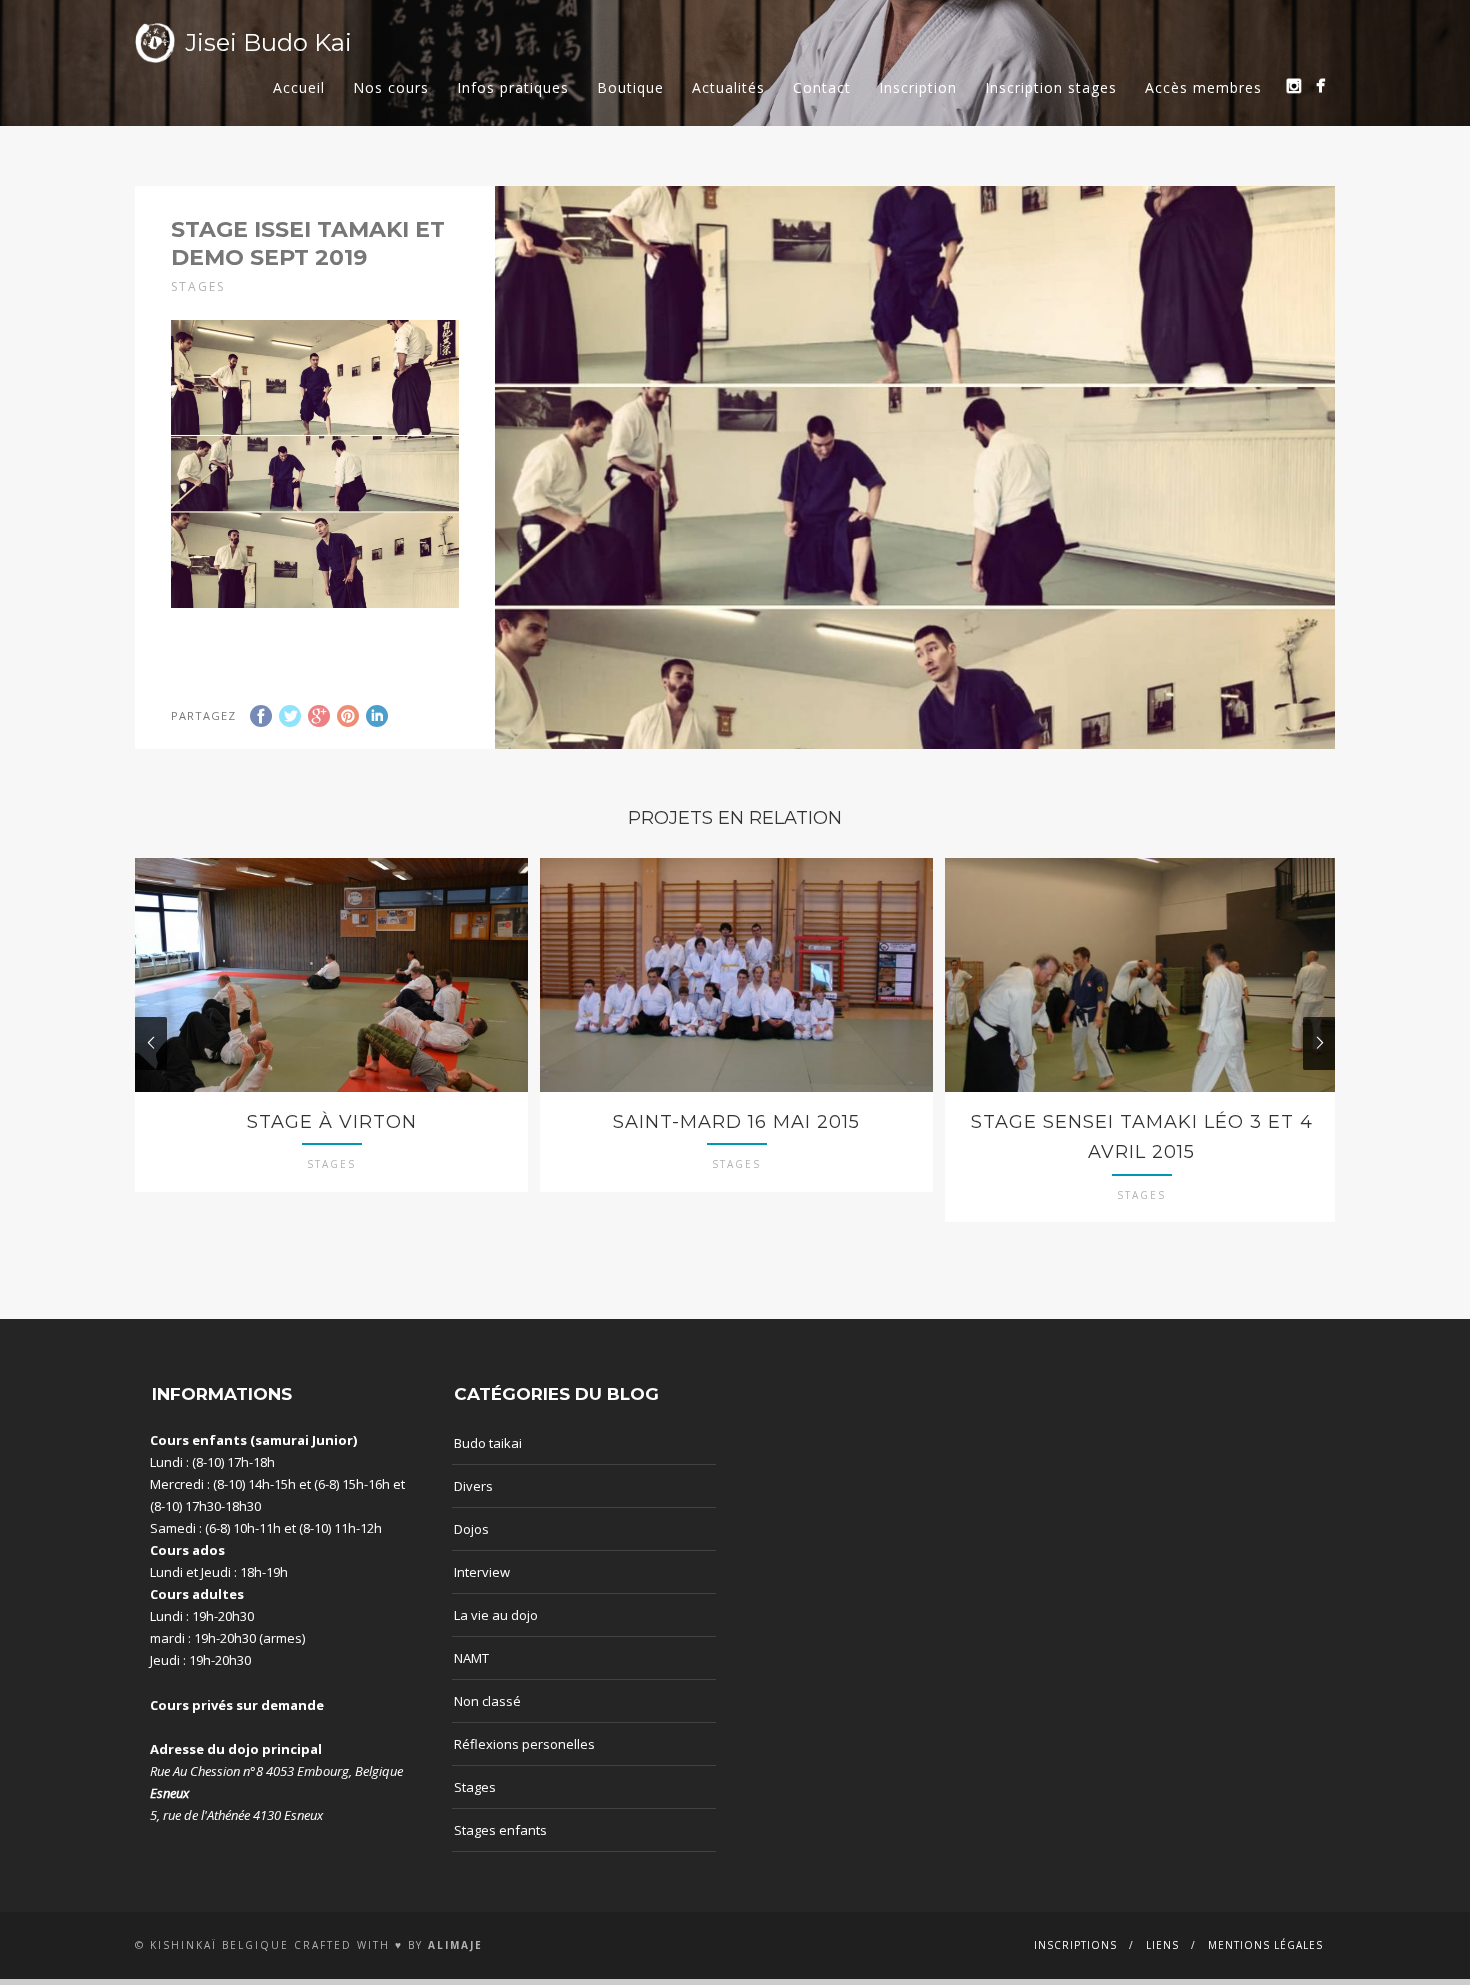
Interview (482, 1572)
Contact (822, 87)
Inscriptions (1075, 1945)
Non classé (487, 1701)
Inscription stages (1051, 87)
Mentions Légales (1265, 1945)
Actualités (728, 87)
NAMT (471, 1658)
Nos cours (391, 87)
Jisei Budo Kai (268, 42)
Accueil (299, 87)
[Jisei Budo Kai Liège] (1320, 85)
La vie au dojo (496, 1615)
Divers (473, 1486)
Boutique (630, 87)
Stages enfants (500, 1830)
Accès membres (1203, 87)
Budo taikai (488, 1443)
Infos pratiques (513, 87)
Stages (475, 1787)
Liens (1162, 1945)
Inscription (918, 87)
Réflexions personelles (524, 1744)
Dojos (471, 1529)
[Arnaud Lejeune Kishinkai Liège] (1293, 85)
